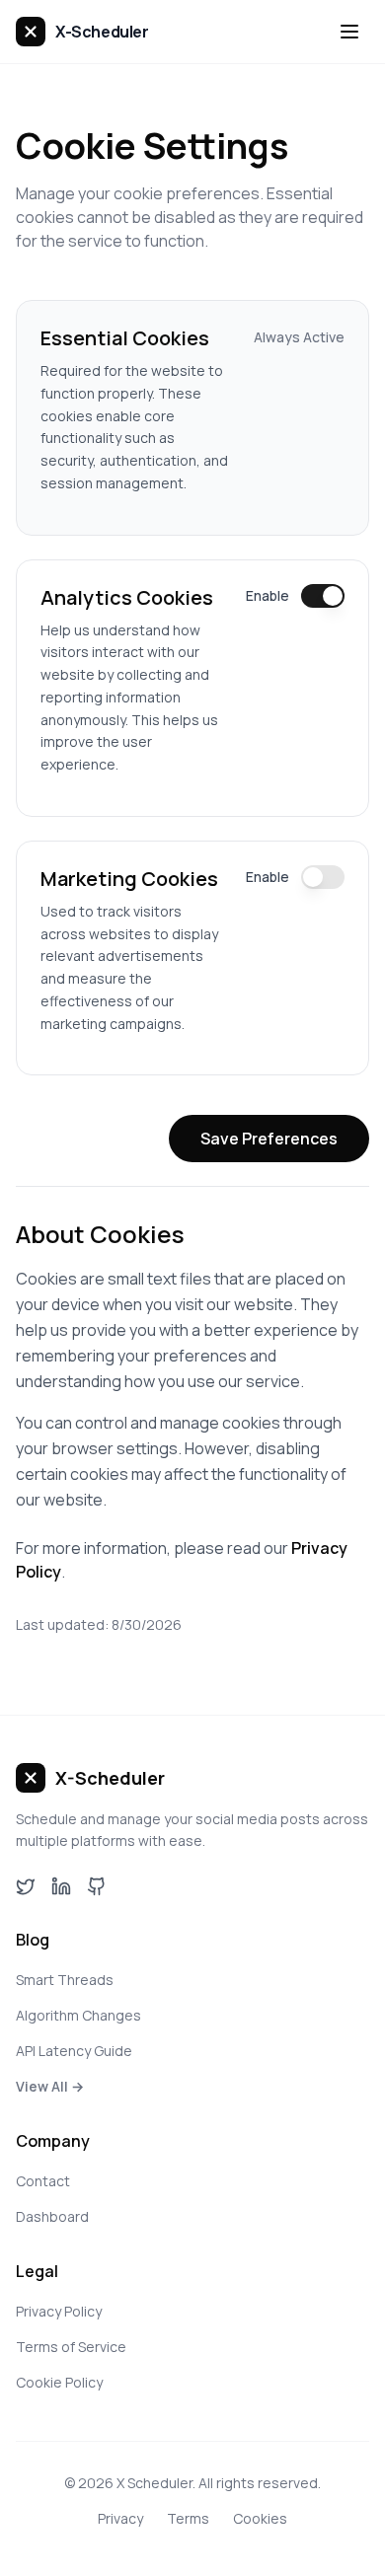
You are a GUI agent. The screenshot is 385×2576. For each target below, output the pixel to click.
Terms (188, 2518)
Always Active (299, 337)
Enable (268, 595)
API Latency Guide (74, 2051)
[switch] (323, 596)
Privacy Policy (59, 2311)
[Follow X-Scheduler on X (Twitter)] (26, 1886)
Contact (43, 2181)
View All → (50, 2086)
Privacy (120, 2518)
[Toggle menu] (349, 32)
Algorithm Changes (78, 2015)
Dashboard (52, 2216)
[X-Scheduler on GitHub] (97, 1886)
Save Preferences (269, 1139)
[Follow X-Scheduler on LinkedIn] (61, 1886)
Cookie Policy (59, 2382)
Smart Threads (65, 1980)
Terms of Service (71, 2347)
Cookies (260, 2518)
